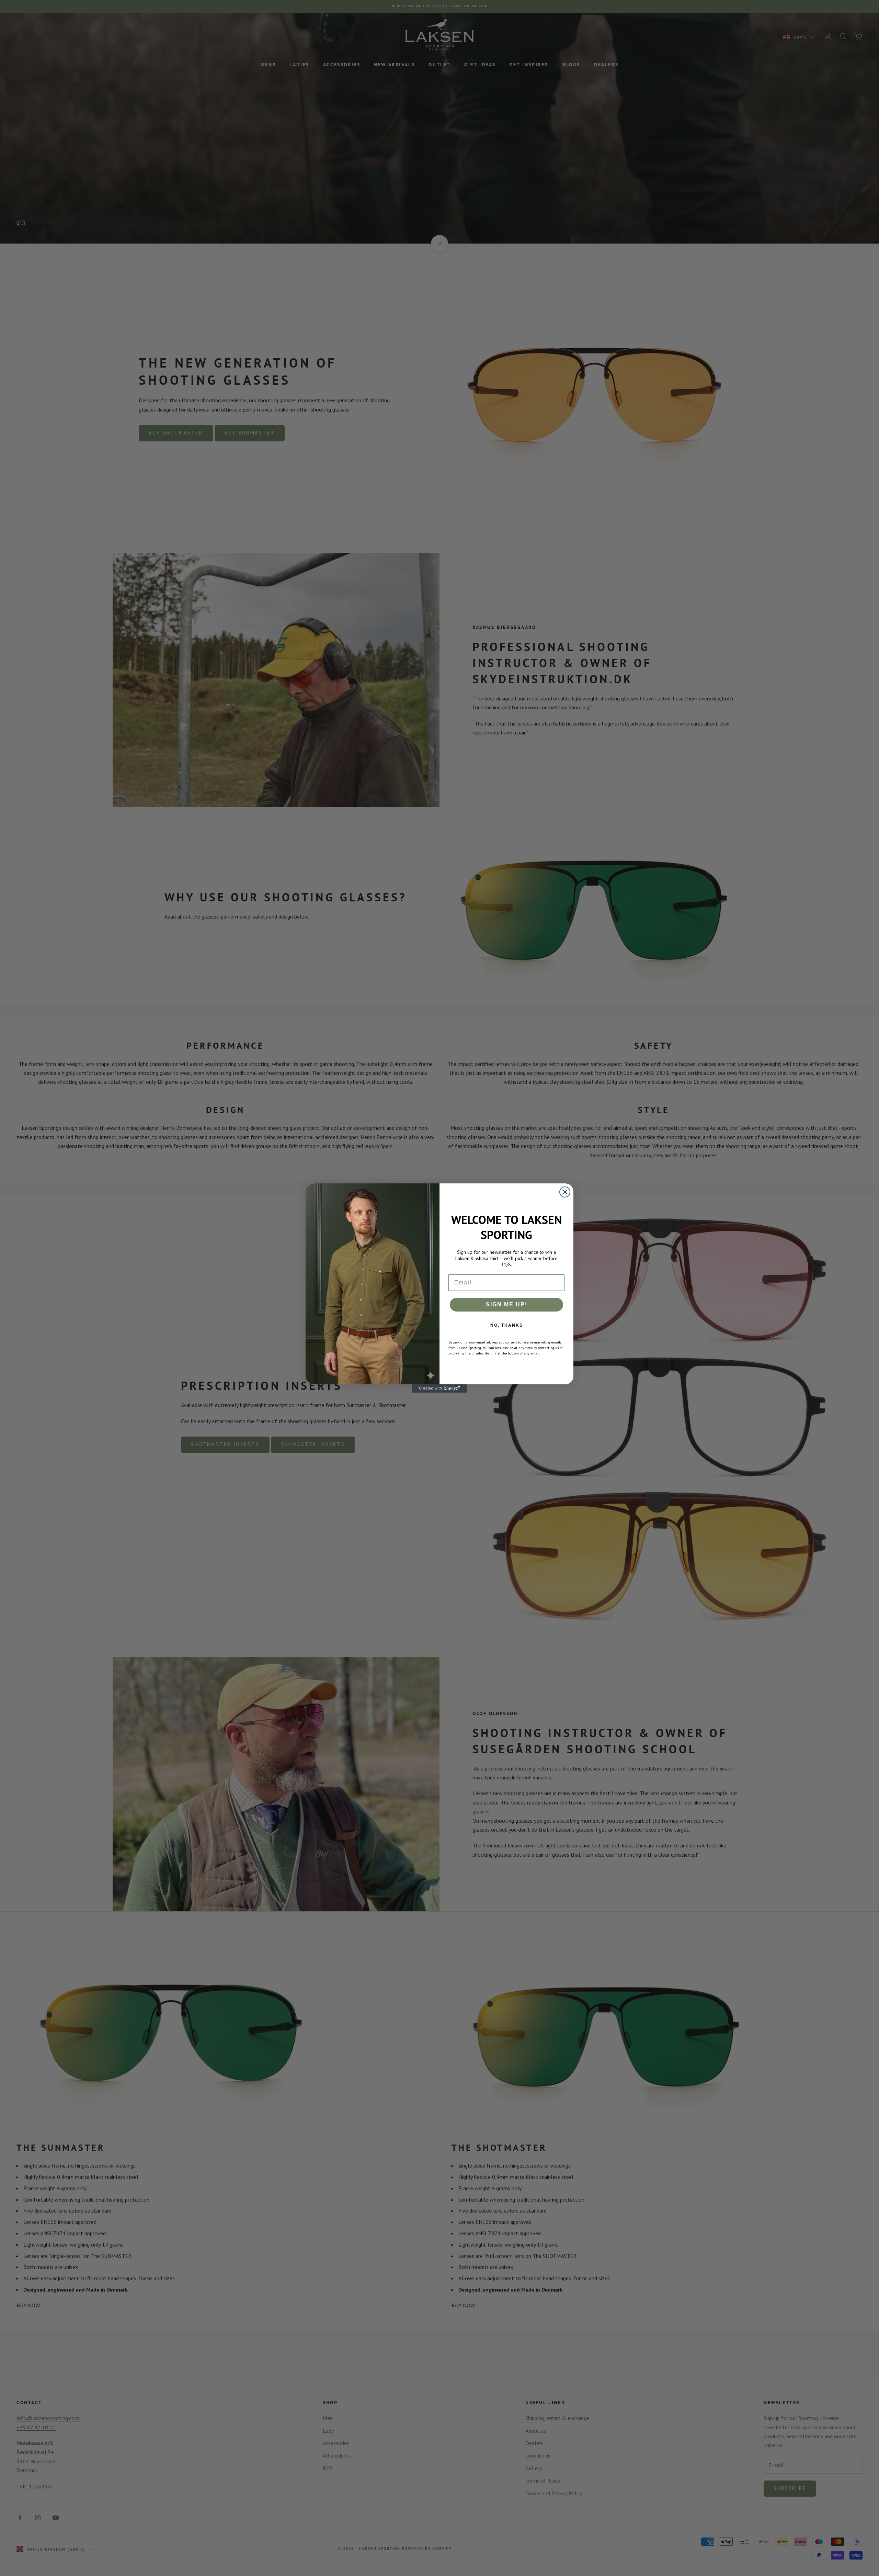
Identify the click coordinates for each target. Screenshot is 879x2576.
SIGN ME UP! (507, 1304)
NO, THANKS (507, 1325)
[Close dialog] (565, 1192)
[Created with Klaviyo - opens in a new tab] (439, 1388)
